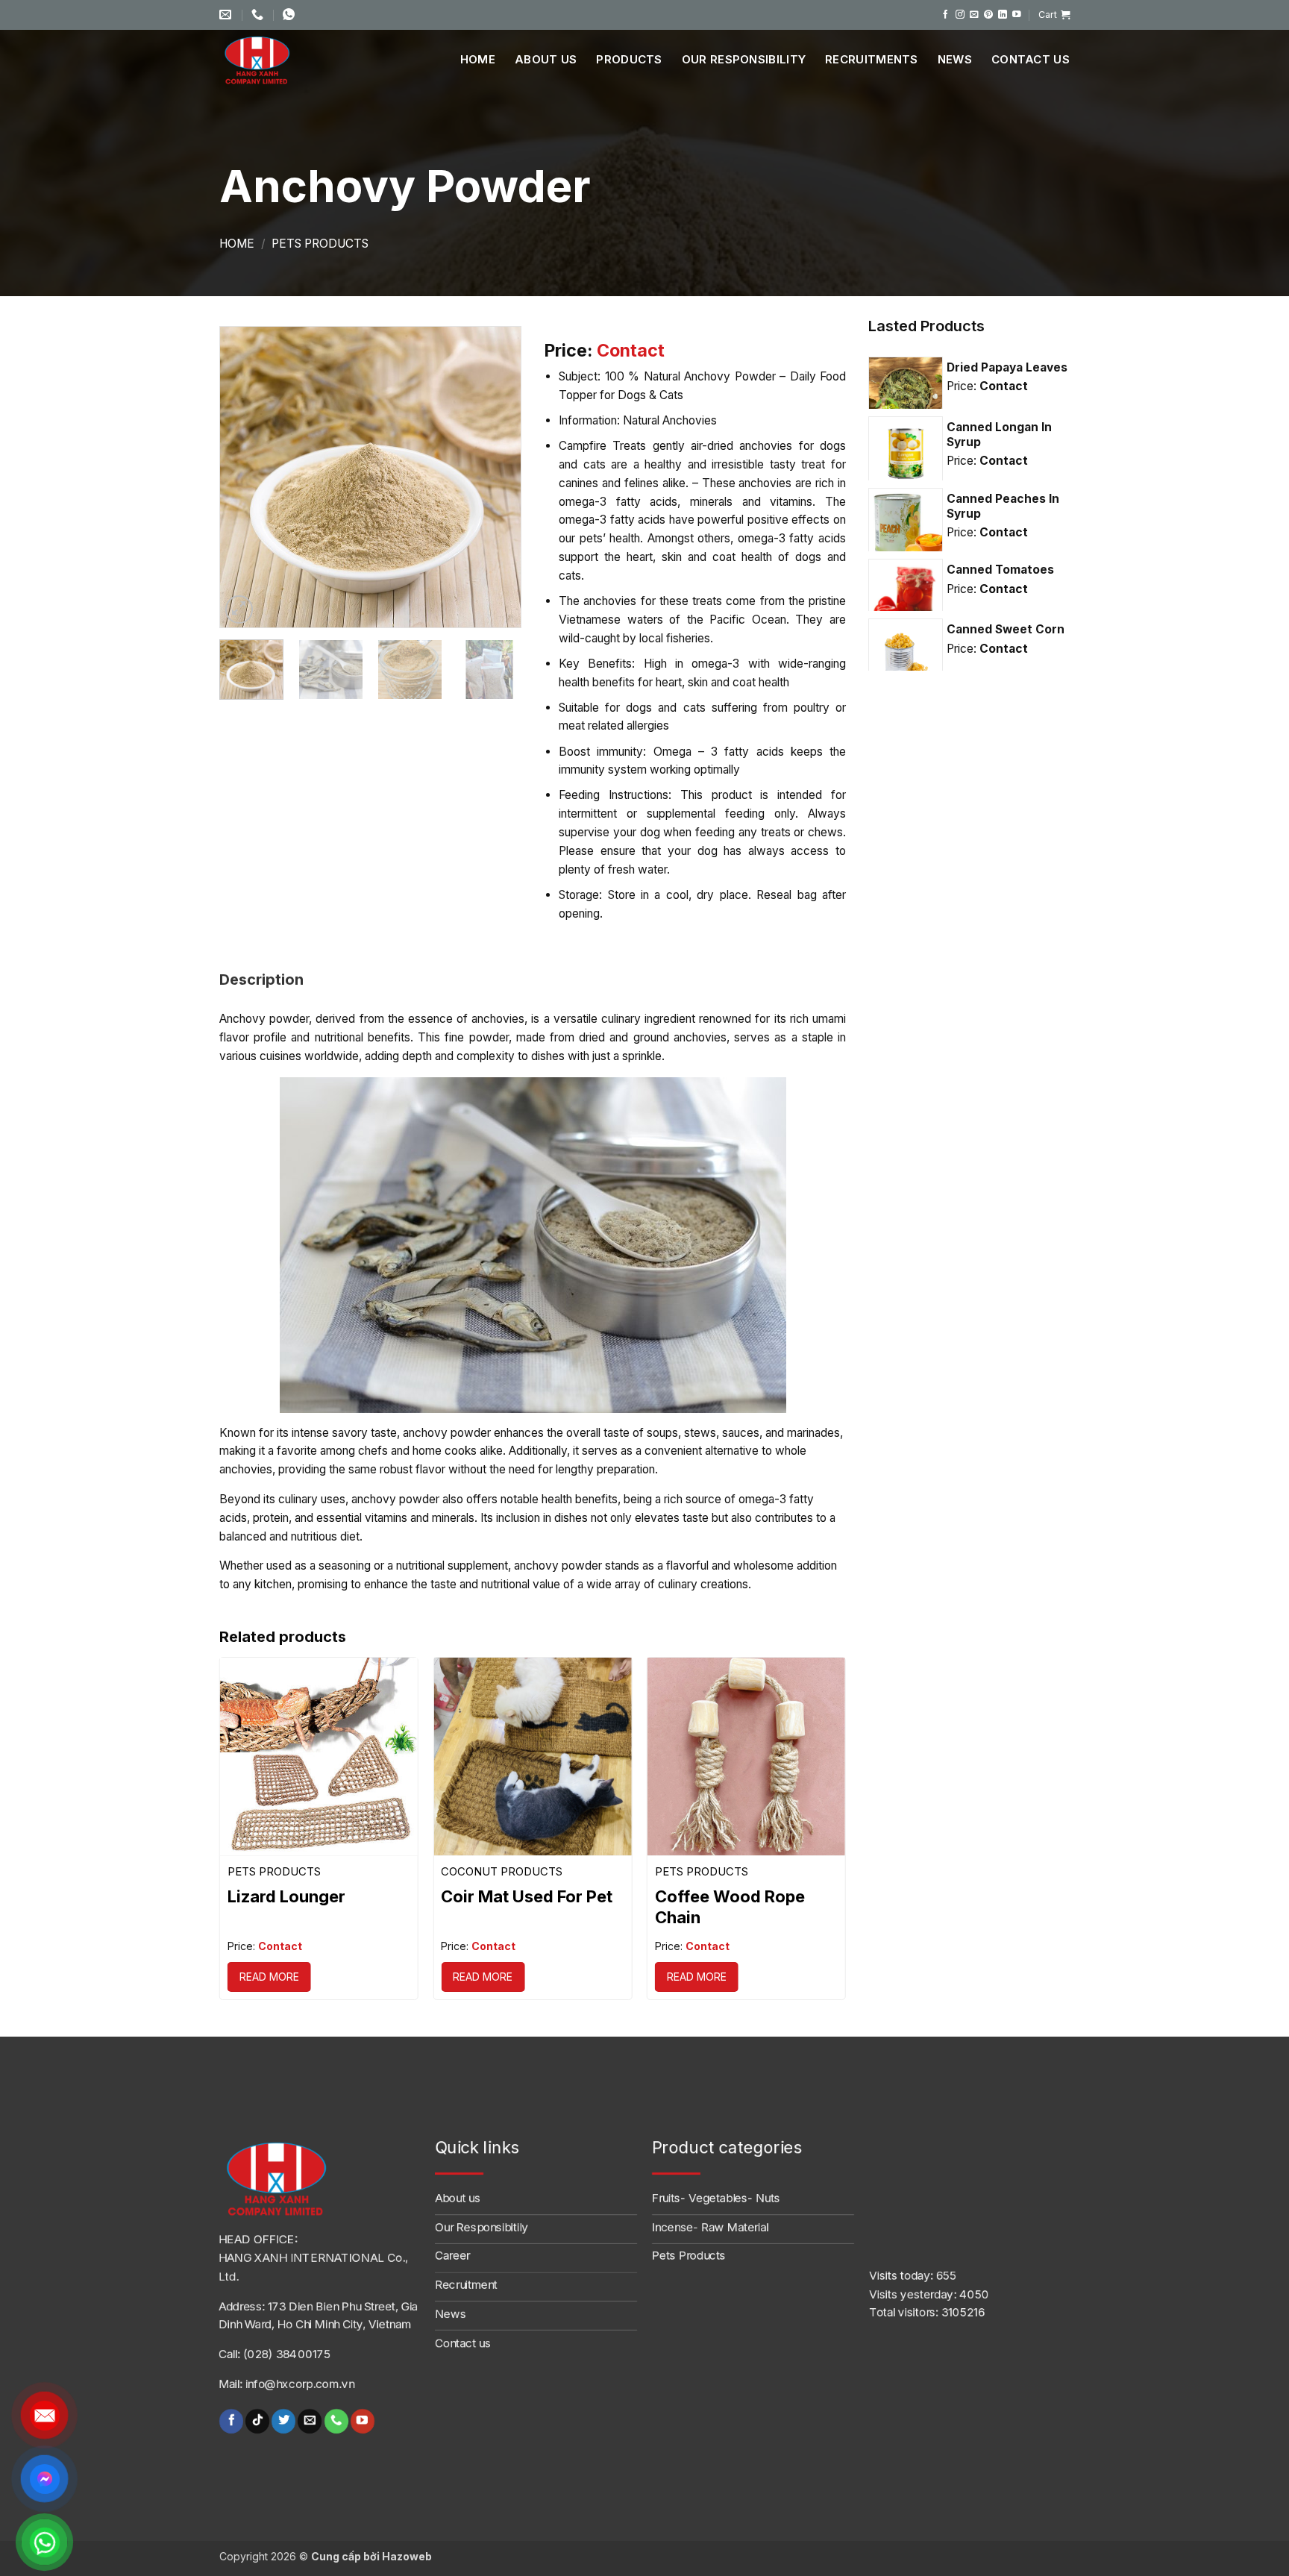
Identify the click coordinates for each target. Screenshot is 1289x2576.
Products (629, 59)
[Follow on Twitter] (283, 2421)
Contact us (1031, 59)
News (955, 59)
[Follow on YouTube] (1017, 15)
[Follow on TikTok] (257, 2421)
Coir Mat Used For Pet (527, 1896)
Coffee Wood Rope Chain (730, 1907)
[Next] (496, 477)
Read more (269, 1977)
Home (478, 59)
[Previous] (245, 477)
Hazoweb (407, 2556)
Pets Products (320, 244)
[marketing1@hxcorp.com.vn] (227, 15)
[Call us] (336, 2421)
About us (546, 59)
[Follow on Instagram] (960, 15)
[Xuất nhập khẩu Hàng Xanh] (275, 60)
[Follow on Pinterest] (988, 15)
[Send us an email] (974, 15)
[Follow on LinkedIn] (1003, 15)
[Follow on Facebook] (946, 15)
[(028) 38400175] (259, 15)
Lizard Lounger (286, 1896)
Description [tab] (261, 980)
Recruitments (872, 59)
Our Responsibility (744, 59)
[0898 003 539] (291, 15)
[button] (1054, 15)
